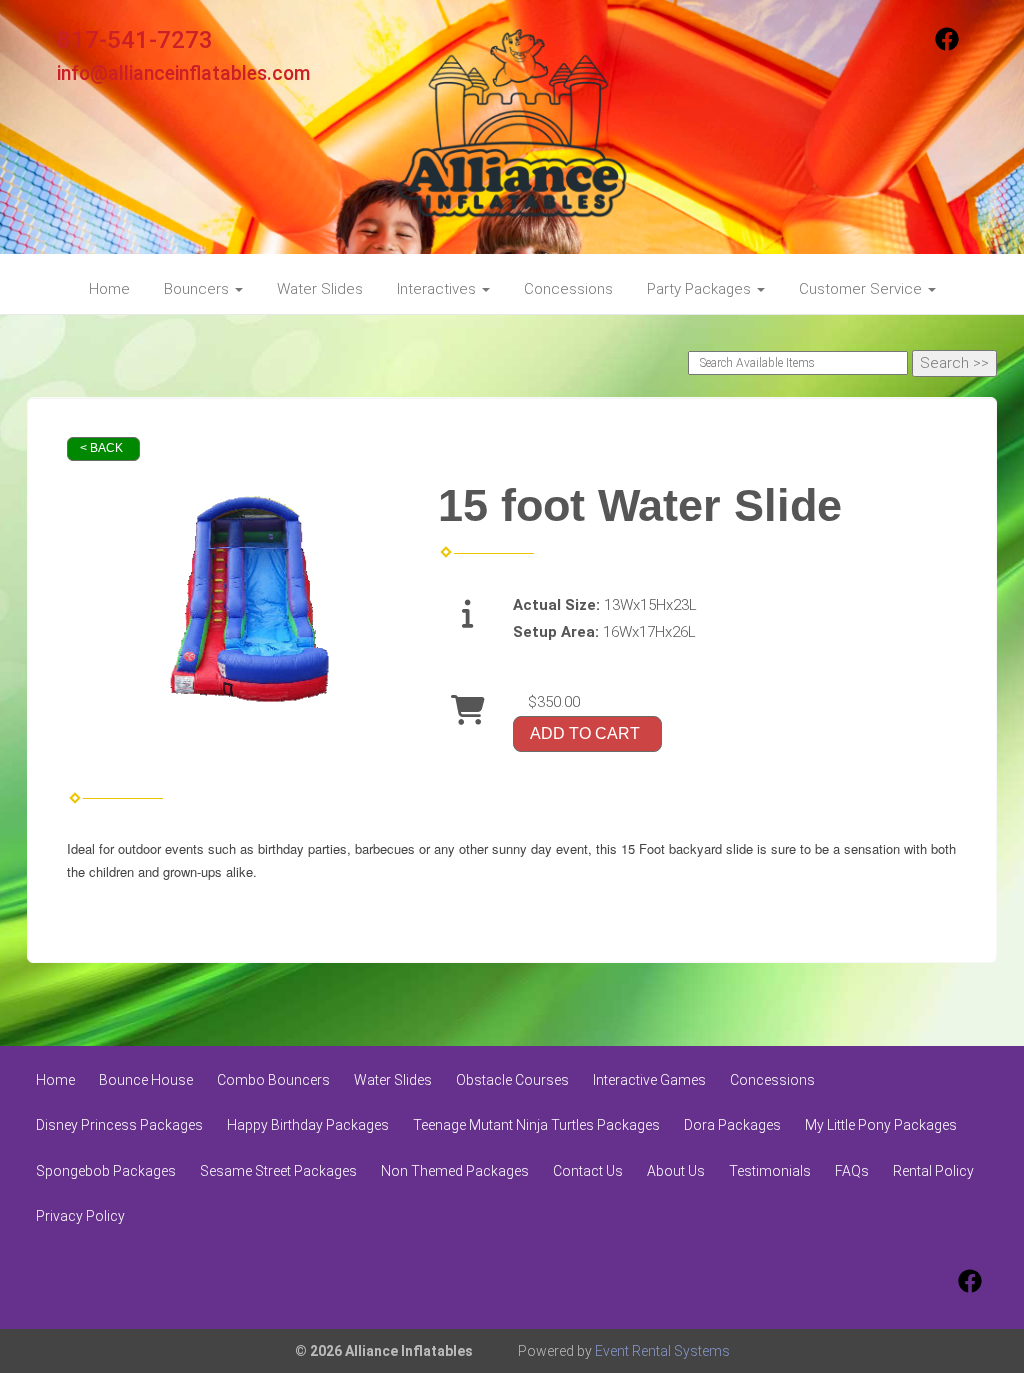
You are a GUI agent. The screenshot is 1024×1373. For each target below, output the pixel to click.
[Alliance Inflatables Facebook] (947, 46)
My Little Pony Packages (881, 1125)
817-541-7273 (135, 40)
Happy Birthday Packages (308, 1125)
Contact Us (588, 1171)
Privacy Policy (80, 1216)
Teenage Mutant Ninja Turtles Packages (536, 1125)
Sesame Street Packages (278, 1171)
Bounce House (146, 1080)
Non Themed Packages (455, 1171)
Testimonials (770, 1171)
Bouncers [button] (198, 289)
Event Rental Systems (662, 1351)
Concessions (568, 289)
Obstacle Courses (512, 1080)
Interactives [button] (438, 289)
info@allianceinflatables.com (184, 73)
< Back (101, 448)
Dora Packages (732, 1125)
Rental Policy (933, 1171)
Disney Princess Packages (119, 1125)
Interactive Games (649, 1080)
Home (109, 289)
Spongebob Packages (106, 1171)
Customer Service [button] (862, 289)
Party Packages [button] (701, 289)
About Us (676, 1171)
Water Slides (320, 289)
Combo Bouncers (273, 1080)
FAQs (852, 1171)
